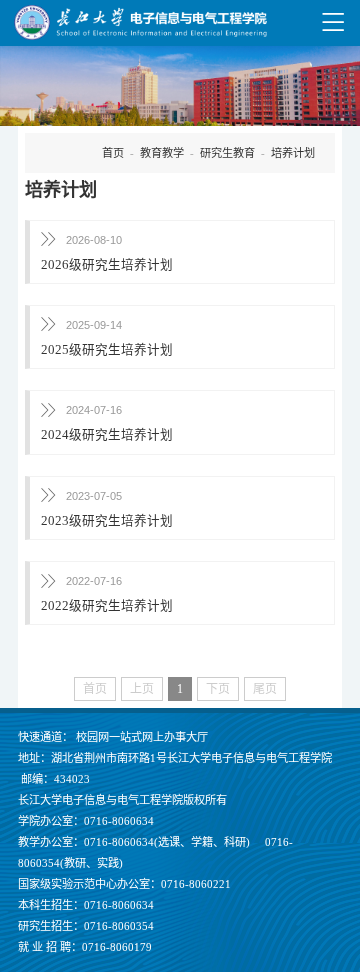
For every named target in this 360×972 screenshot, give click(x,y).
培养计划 (293, 153)
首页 (113, 153)
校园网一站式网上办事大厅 (142, 737)
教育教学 (162, 153)
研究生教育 (227, 153)
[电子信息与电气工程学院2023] (140, 22)
